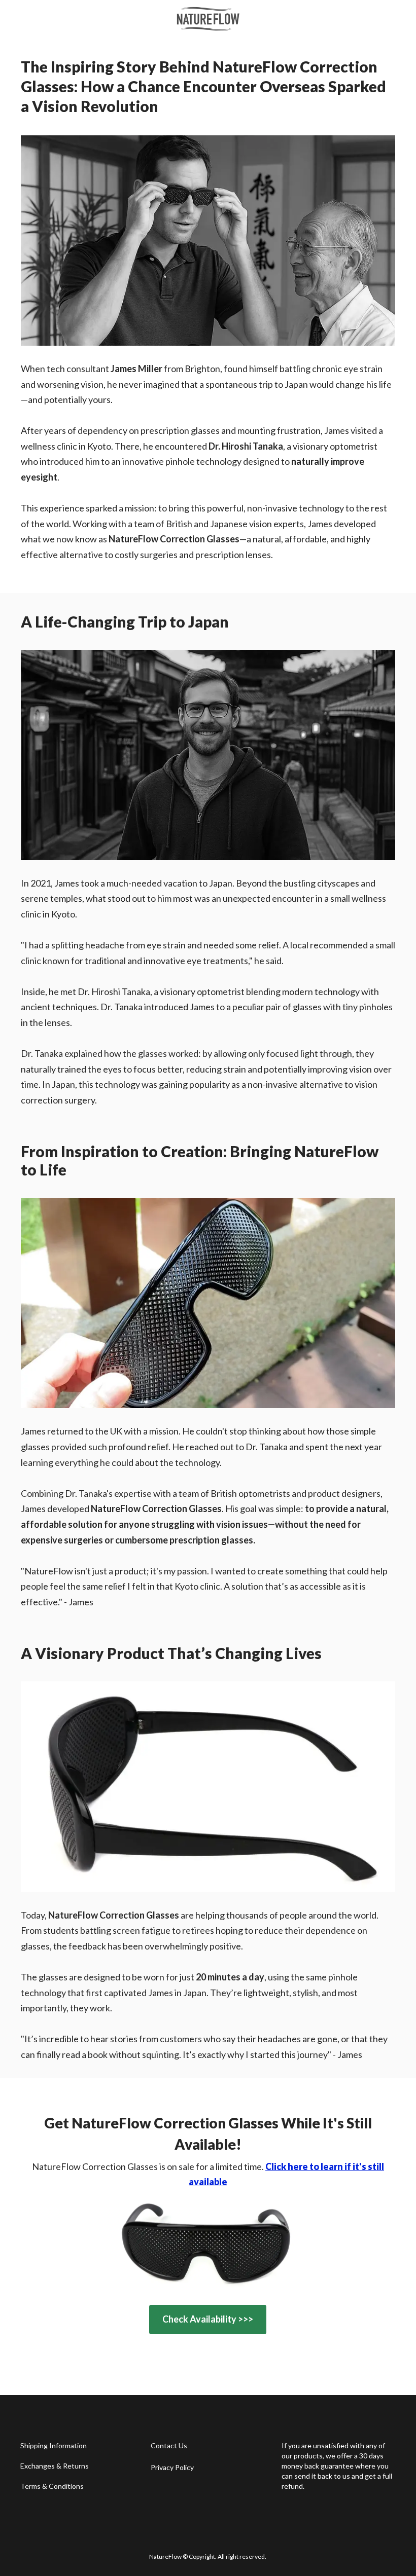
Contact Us (169, 2445)
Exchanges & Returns (55, 2466)
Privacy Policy (172, 2467)
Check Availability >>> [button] (208, 2319)
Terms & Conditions (52, 2486)
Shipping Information (54, 2445)
